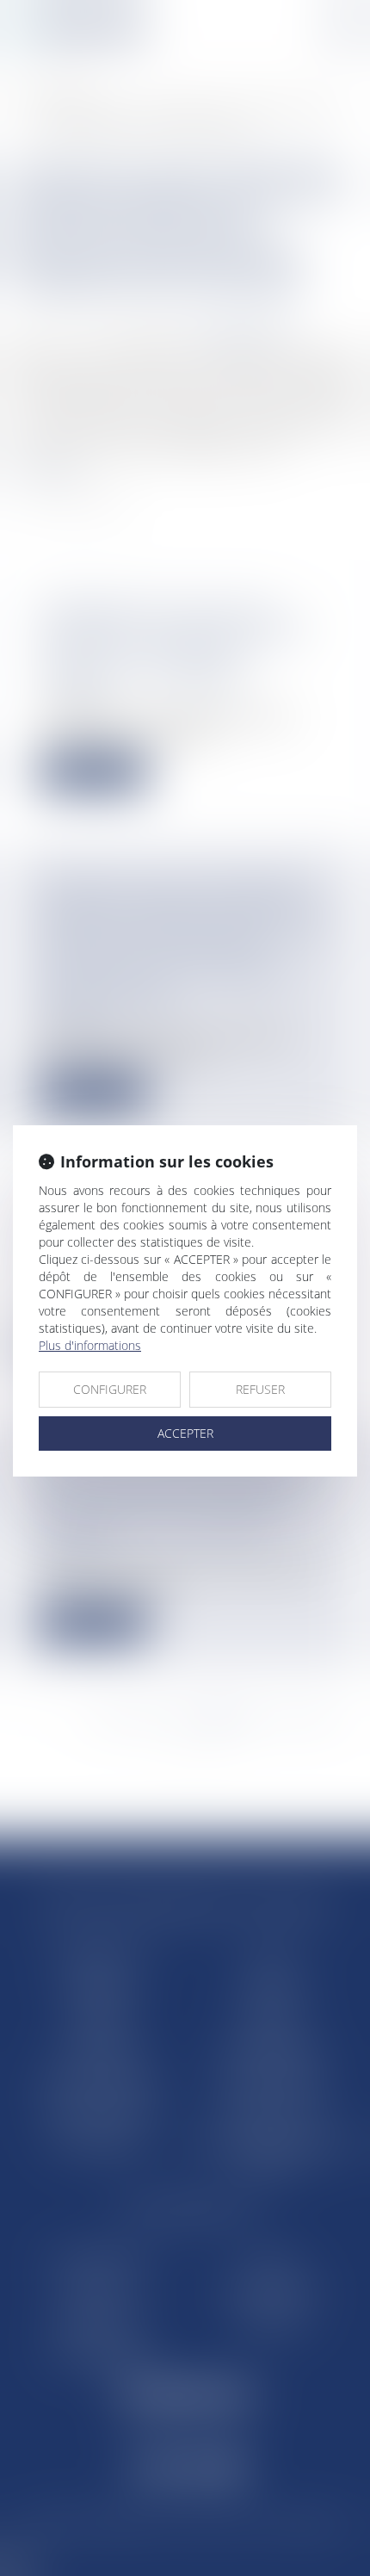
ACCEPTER (185, 1433)
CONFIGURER (110, 1389)
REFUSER (260, 1389)
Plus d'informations (90, 1345)
